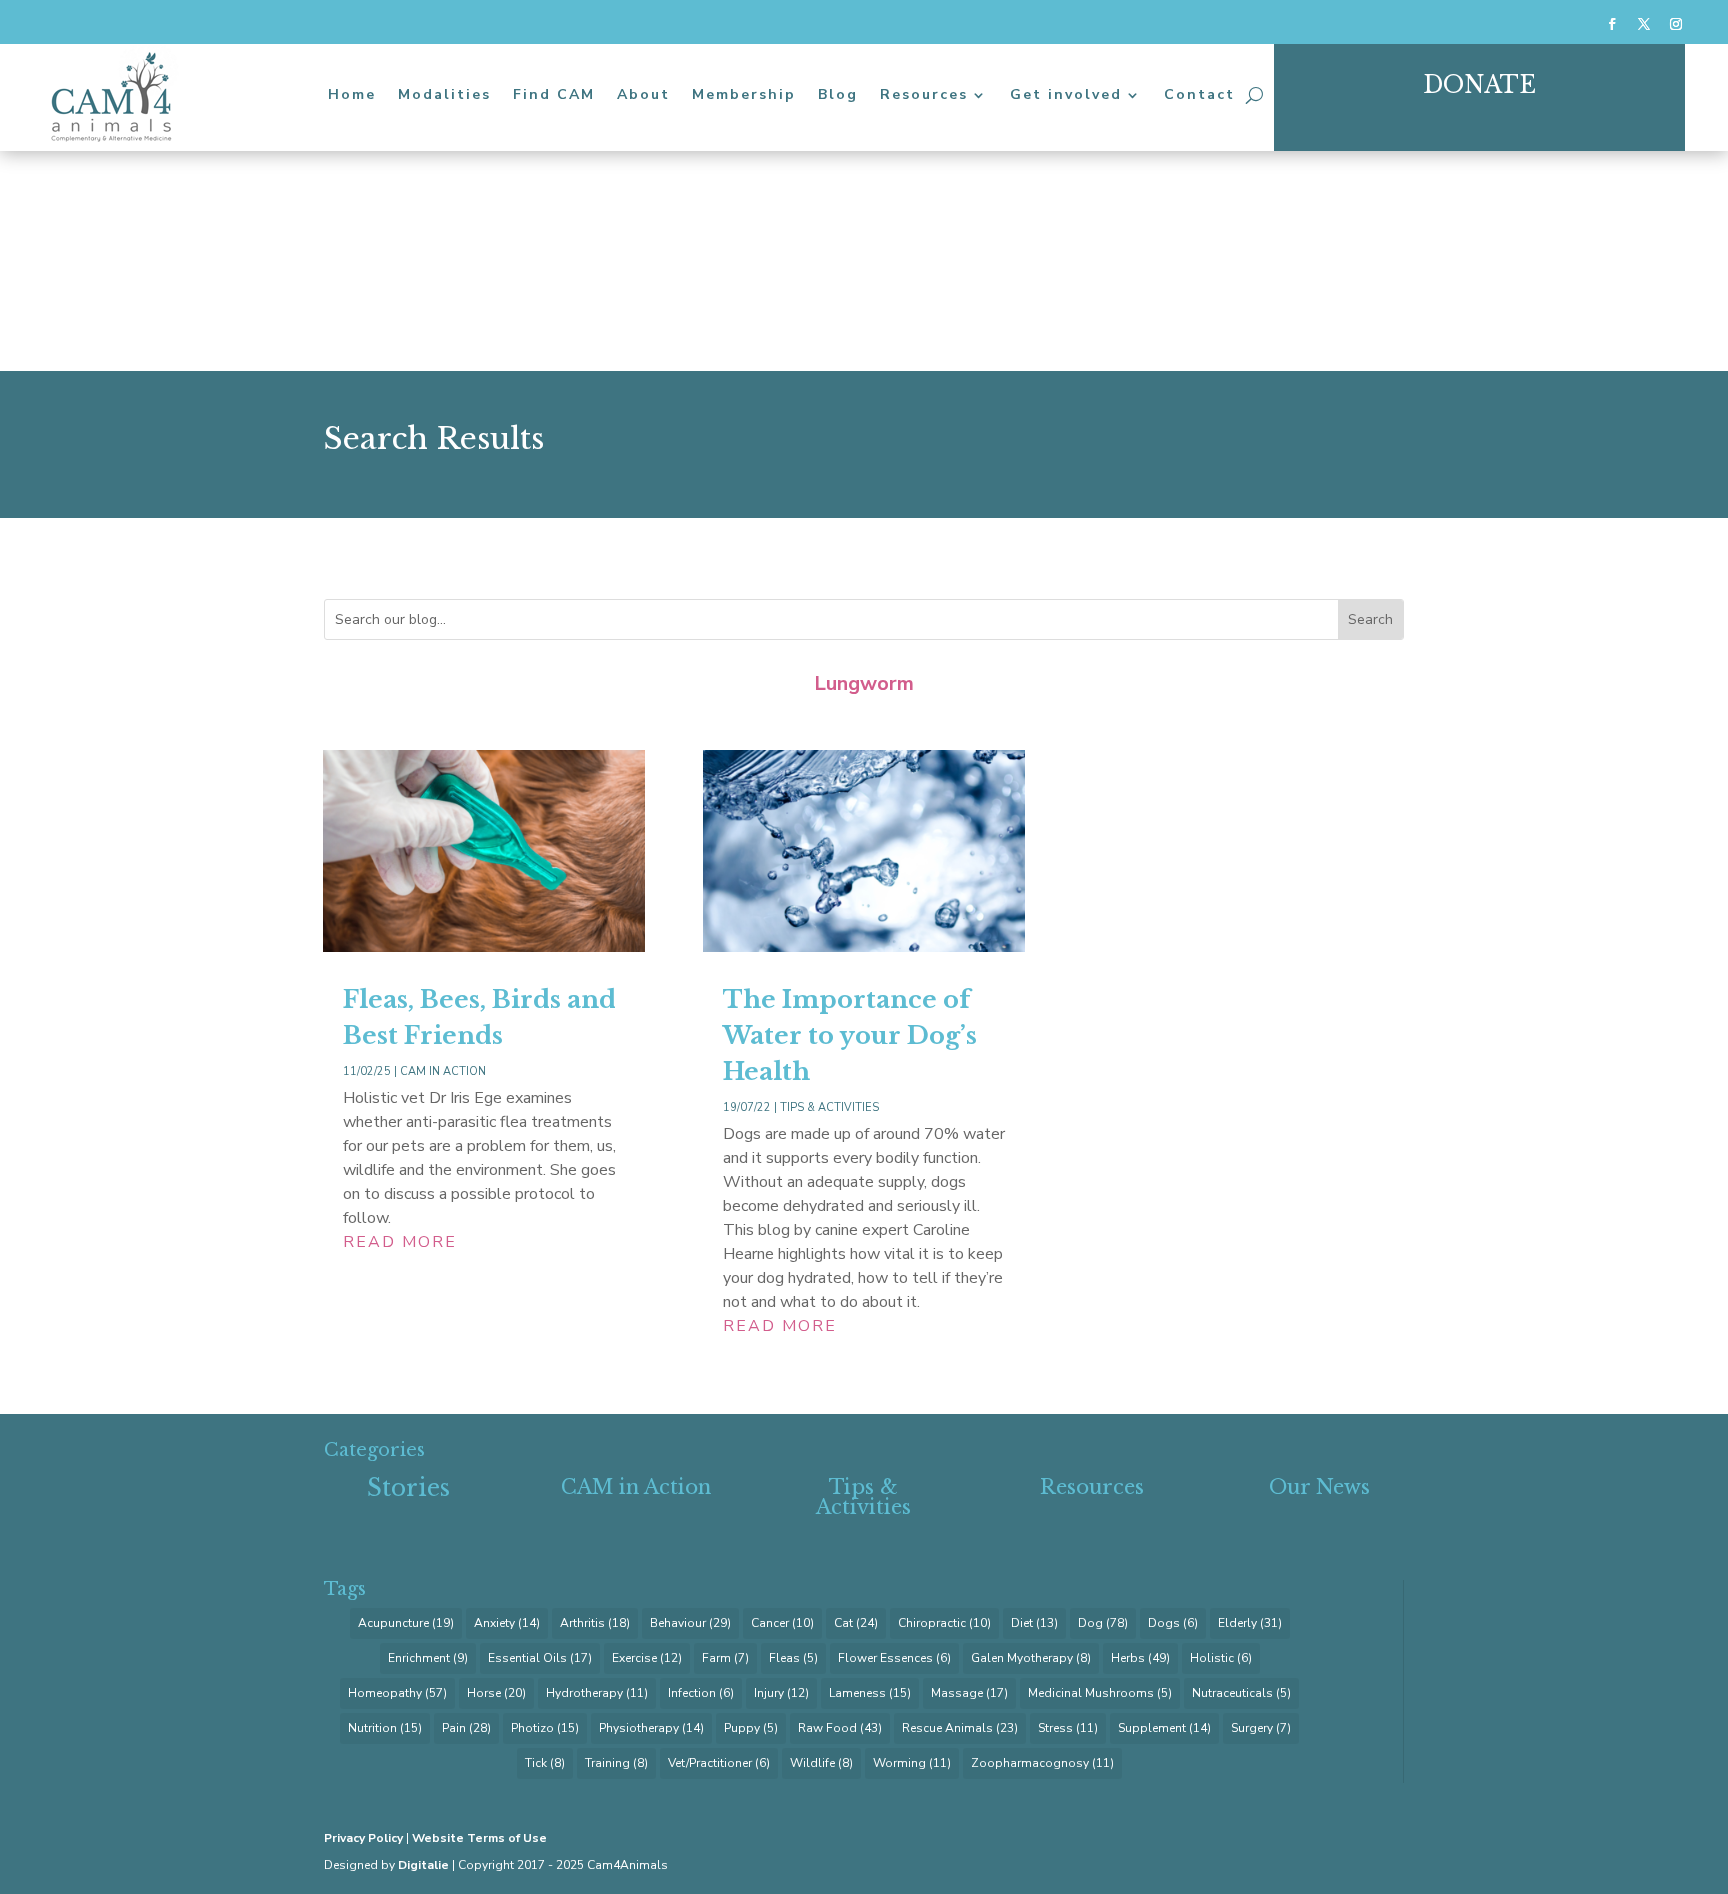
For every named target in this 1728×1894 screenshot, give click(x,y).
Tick (545, 1763)
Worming (912, 1763)
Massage (969, 1693)
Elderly (1250, 1623)
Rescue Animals (960, 1728)
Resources (924, 94)
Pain (466, 1728)
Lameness (870, 1693)
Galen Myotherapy (1031, 1658)
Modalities (444, 94)
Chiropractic (944, 1623)
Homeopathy (397, 1693)
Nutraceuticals (1241, 1693)
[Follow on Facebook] (1612, 24)
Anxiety (507, 1623)
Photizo (545, 1728)
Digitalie (423, 1865)
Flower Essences (894, 1658)
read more (400, 1242)
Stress (1068, 1728)
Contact (1199, 94)
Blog (838, 94)
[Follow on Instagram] (1676, 24)
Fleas (793, 1658)
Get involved (1066, 94)
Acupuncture (406, 1623)
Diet (1034, 1623)
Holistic (1221, 1658)
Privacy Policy (363, 1838)
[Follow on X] (1644, 24)
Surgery (1261, 1728)
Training (616, 1763)
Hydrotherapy (597, 1693)
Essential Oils (540, 1658)
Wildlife (821, 1763)
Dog (1103, 1623)
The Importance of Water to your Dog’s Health (850, 1035)
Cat (856, 1623)
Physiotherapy (651, 1728)
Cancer (782, 1623)
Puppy (751, 1728)
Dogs (1173, 1623)
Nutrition (385, 1728)
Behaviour (690, 1623)
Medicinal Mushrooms (1100, 1693)
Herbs (1140, 1658)
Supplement (1164, 1728)
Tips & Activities (829, 1107)
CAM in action (443, 1071)
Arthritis (595, 1623)
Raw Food (840, 1728)
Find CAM (554, 94)
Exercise (647, 1658)
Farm (725, 1658)
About (643, 94)
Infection (701, 1693)
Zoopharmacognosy (1042, 1763)
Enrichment (428, 1658)
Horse (496, 1693)
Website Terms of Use (479, 1838)
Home (352, 94)
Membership (744, 94)
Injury (781, 1693)
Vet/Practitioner (719, 1763)
